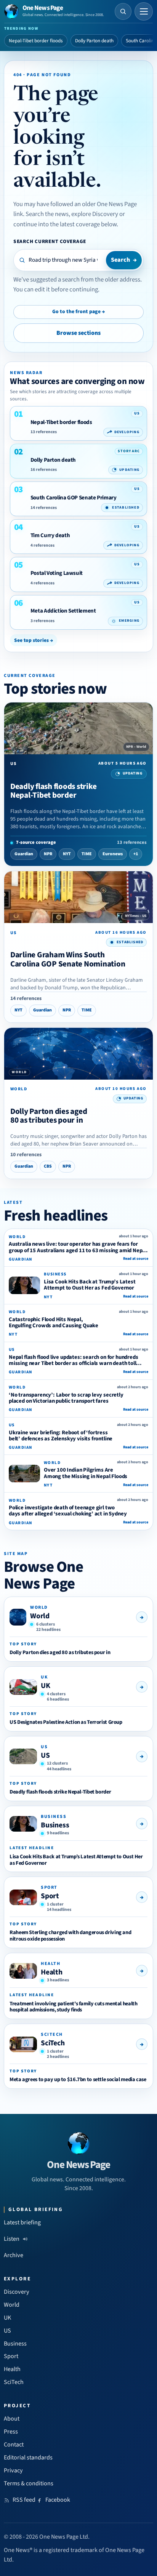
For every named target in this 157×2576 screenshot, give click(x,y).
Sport (50, 1896)
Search (124, 260)
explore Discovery (95, 214)
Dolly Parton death (94, 41)
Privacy (13, 2470)
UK (46, 1686)
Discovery (17, 2292)
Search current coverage (50, 241)
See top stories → (34, 640)
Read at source (136, 1259)
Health (52, 1972)
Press (11, 2432)
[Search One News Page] (123, 11)
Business (55, 1825)
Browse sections (78, 333)
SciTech (53, 2043)
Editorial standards (28, 2458)
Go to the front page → (78, 312)
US (45, 1755)
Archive (14, 2255)
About (12, 2419)
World (40, 1616)
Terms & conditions (29, 2483)
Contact (14, 2445)
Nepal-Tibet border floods (36, 41)
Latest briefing (22, 2222)
